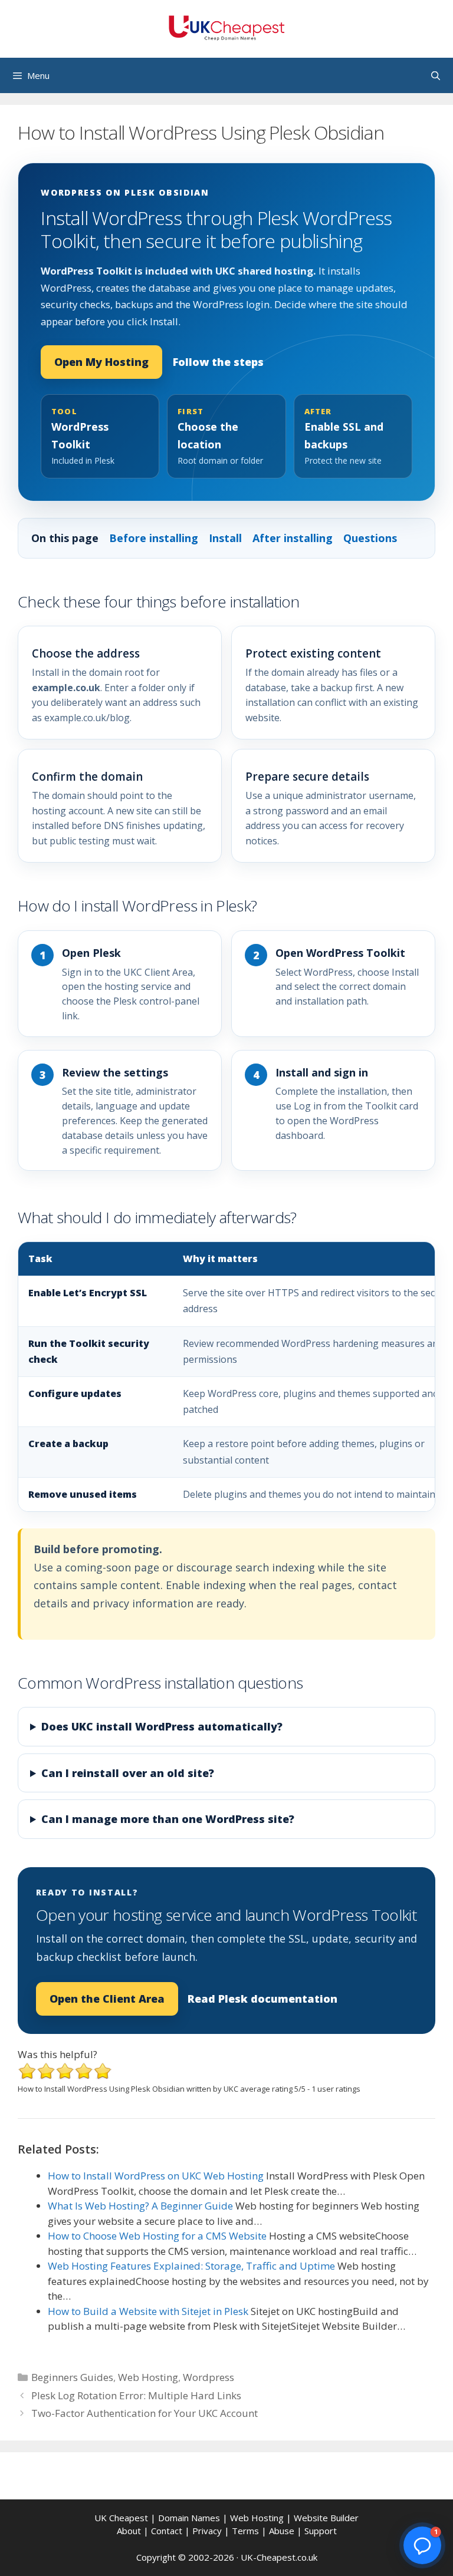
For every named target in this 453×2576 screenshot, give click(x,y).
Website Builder (326, 2518)
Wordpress (209, 2377)
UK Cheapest (121, 2518)
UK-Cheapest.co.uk (279, 2557)
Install (225, 538)
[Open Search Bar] (436, 75)
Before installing (154, 538)
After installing (293, 538)
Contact (167, 2531)
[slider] (65, 2071)
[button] (422, 2545)
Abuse (282, 2531)
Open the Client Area (107, 1999)
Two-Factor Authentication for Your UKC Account (145, 2413)
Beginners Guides (72, 2377)
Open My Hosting (101, 362)
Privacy (207, 2531)
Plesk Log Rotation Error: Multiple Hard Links (136, 2395)
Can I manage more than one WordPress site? (168, 1819)
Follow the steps (218, 362)
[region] (226, 1377)
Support (321, 2531)
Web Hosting (148, 2377)
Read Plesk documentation (262, 1999)
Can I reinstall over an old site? (128, 1773)
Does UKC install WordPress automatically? (162, 1726)
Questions (370, 538)
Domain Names (189, 2518)
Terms (245, 2531)
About (129, 2531)
